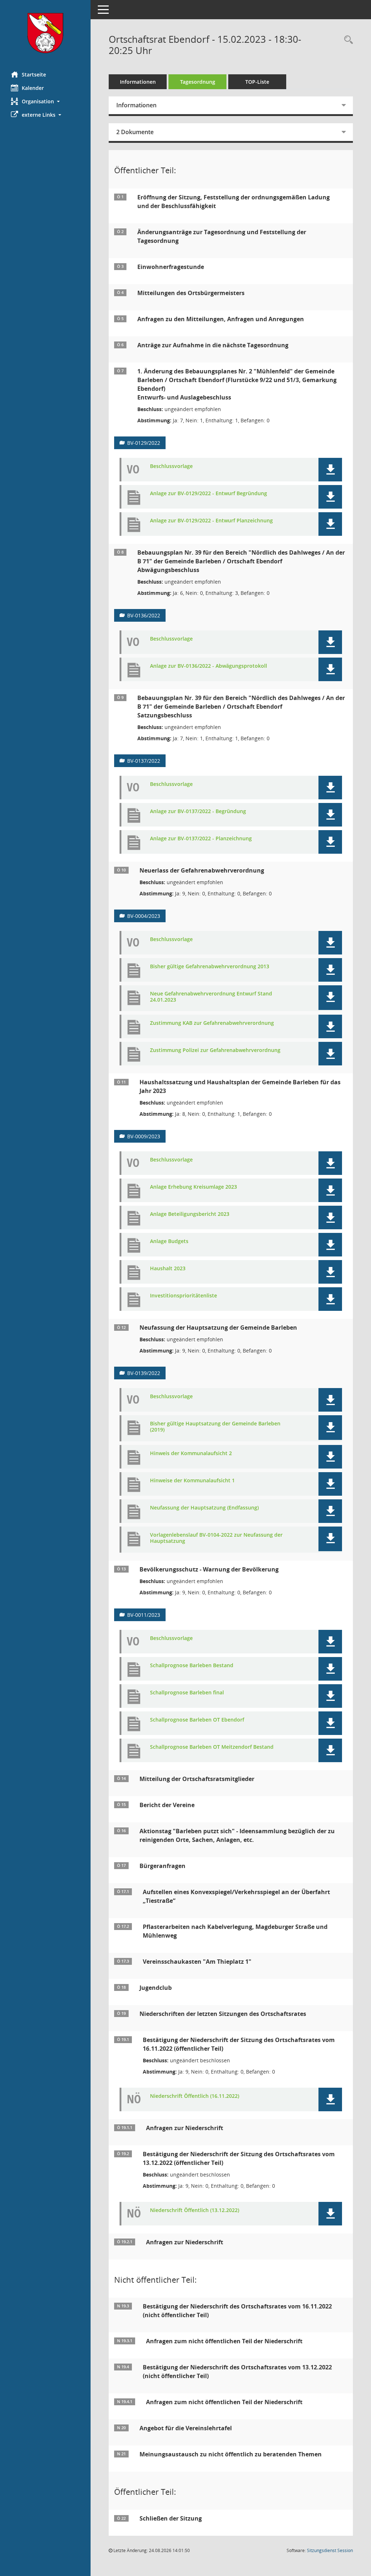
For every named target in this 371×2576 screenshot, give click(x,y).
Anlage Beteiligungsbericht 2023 (190, 1214)
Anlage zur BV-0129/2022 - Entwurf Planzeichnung (211, 521)
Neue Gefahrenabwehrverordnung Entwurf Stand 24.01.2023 (211, 997)
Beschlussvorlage (171, 466)
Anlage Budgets (169, 1241)
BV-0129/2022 (144, 443)
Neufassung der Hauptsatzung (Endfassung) (204, 1508)
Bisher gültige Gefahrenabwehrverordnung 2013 (210, 967)
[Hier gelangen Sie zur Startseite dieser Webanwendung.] (45, 33)
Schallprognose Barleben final (187, 1693)
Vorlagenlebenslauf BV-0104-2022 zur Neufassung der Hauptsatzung (216, 1538)
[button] (45, 101)
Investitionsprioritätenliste (184, 1296)
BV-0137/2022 (144, 761)
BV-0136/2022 (144, 615)
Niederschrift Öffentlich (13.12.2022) (195, 2210)
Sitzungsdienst (330, 2550)
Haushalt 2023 (168, 1269)
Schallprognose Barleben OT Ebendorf (197, 1720)
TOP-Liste (257, 82)
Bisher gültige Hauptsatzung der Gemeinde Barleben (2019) (215, 1427)
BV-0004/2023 (144, 916)
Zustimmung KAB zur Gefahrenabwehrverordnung (212, 1023)
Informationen (138, 82)
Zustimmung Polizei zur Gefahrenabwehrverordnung (215, 1050)
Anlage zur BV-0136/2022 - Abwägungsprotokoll (209, 666)
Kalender (33, 88)
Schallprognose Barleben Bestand (192, 1666)
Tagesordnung (198, 82)
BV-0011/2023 (144, 1615)
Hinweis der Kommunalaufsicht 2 (191, 1453)
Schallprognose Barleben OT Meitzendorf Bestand (212, 1747)
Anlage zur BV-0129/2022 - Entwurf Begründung (209, 494)
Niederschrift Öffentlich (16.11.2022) (195, 2096)
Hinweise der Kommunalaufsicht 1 (192, 1481)
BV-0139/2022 (144, 1373)
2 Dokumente (135, 132)
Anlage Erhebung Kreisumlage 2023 (193, 1187)
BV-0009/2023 (144, 1136)
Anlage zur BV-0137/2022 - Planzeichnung (201, 839)
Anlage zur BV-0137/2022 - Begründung (198, 811)
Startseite (34, 74)
